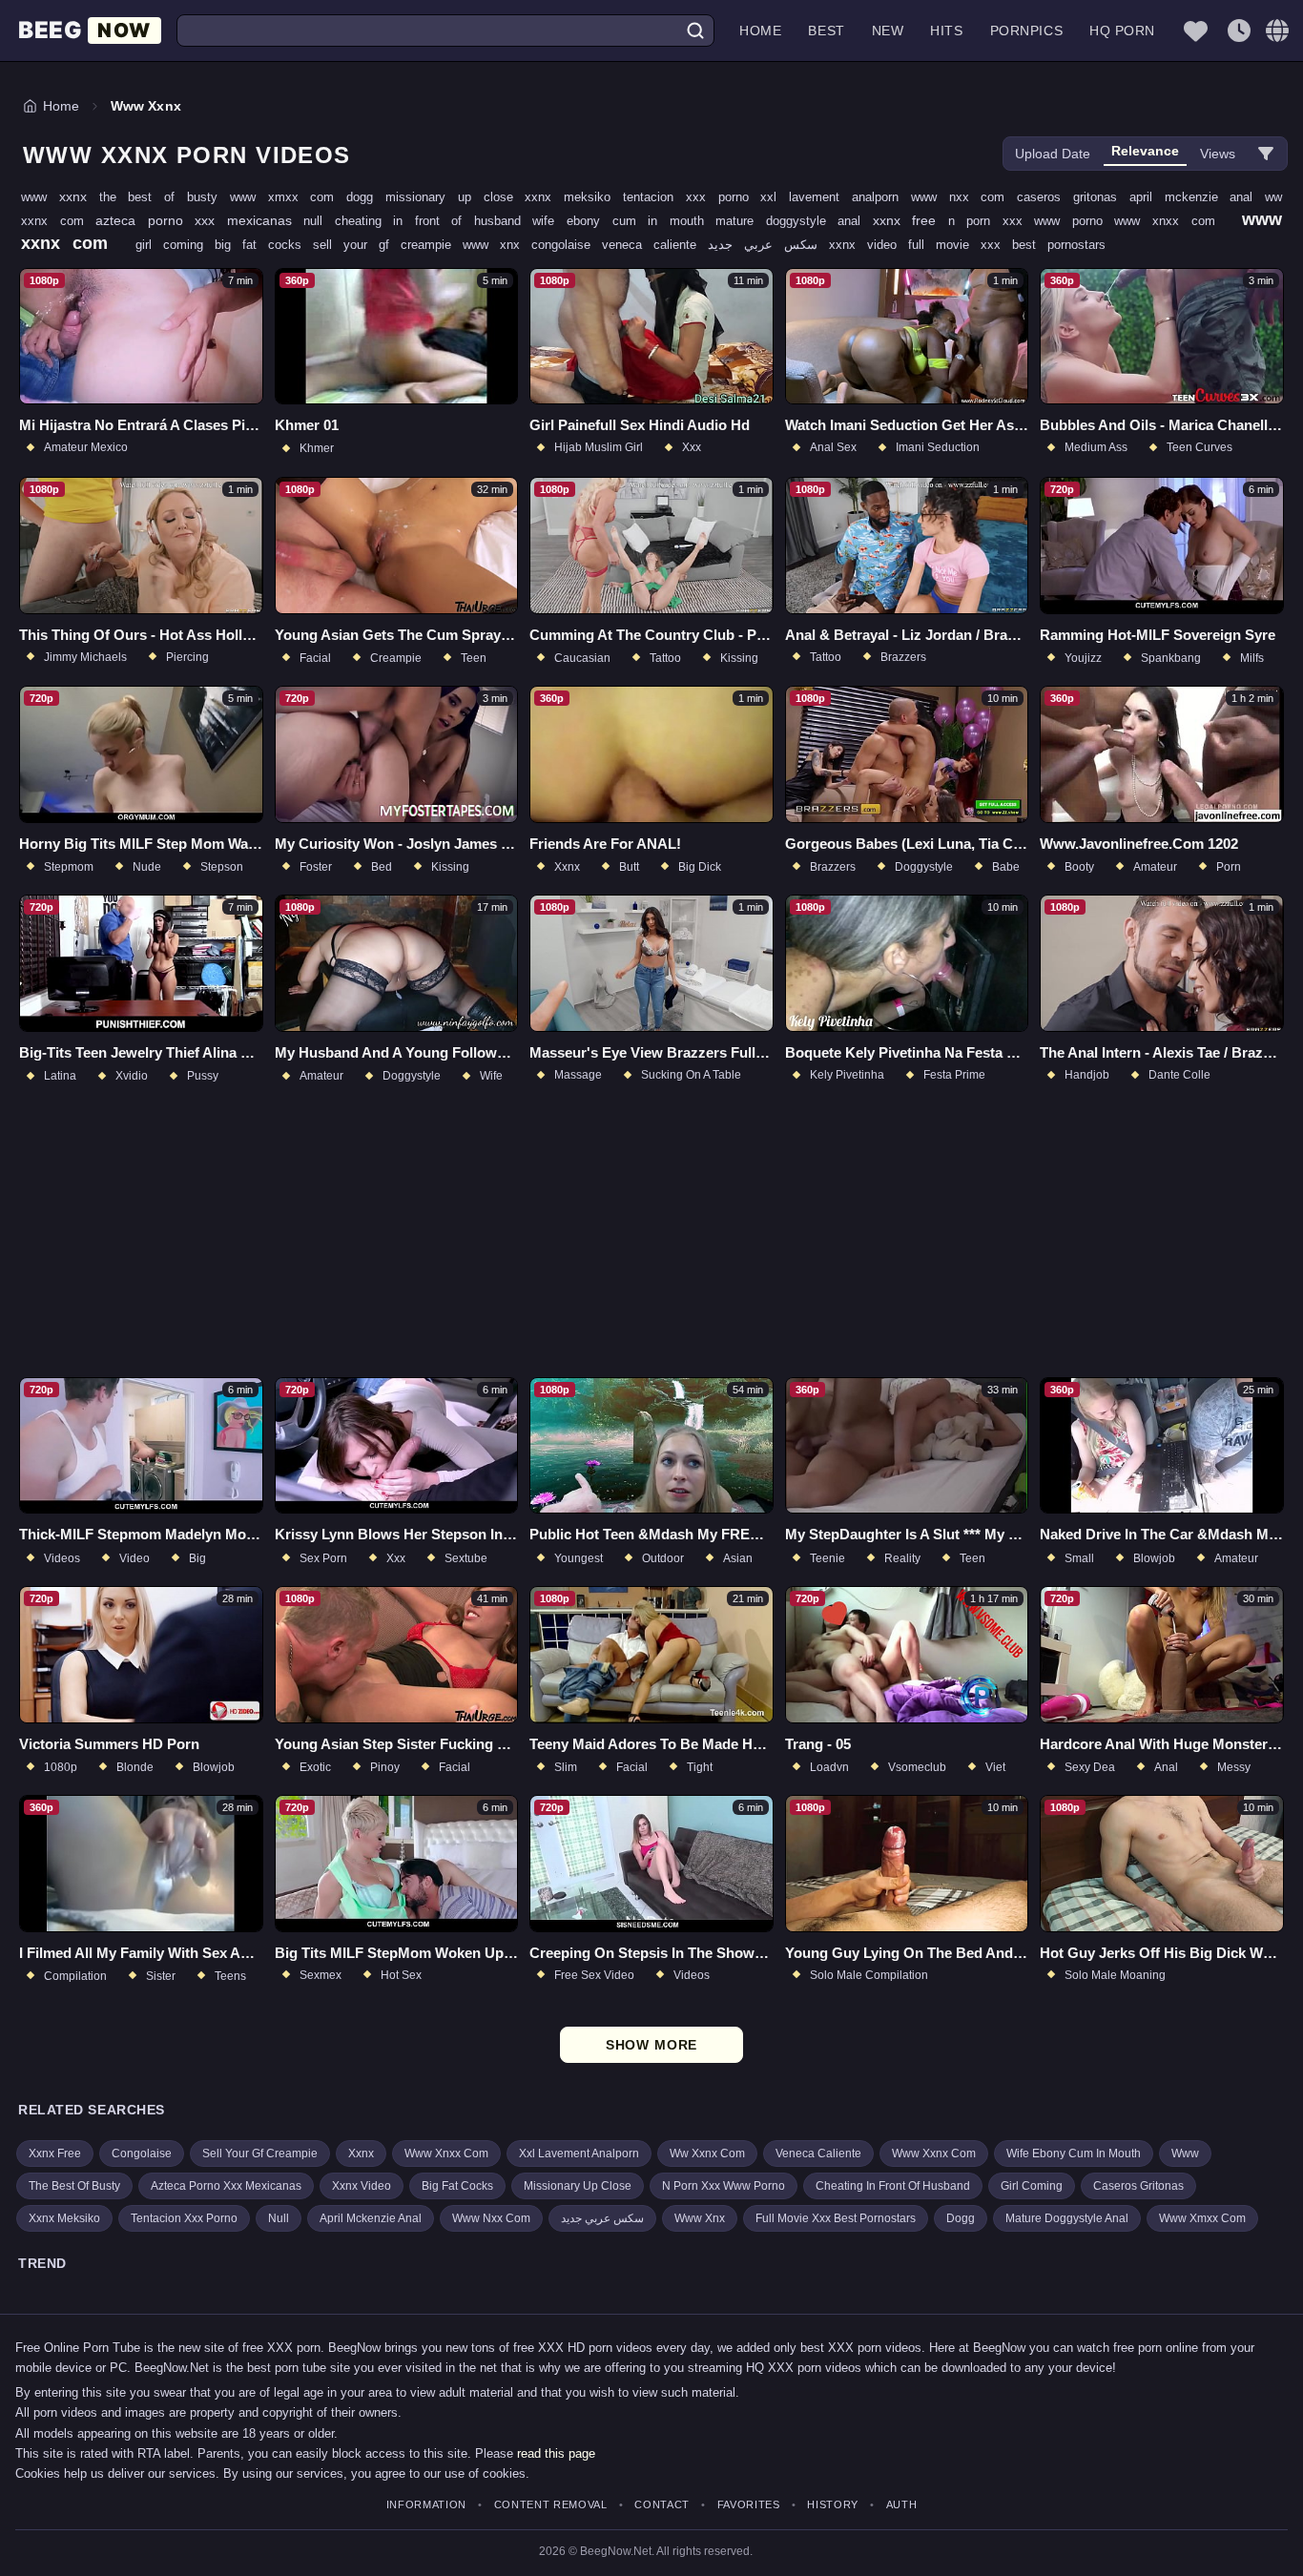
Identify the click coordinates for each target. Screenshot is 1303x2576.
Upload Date (1053, 154)
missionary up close (455, 197)
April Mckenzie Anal (371, 2218)
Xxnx (361, 2154)
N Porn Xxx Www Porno (724, 2186)
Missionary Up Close (578, 2186)
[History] (1239, 31)
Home (760, 31)
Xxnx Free (55, 2154)
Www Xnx (700, 2218)
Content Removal (551, 2505)
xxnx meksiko (574, 197)
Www (1185, 2154)
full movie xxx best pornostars (1007, 245)
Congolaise (142, 2154)
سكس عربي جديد (768, 245)
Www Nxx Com (491, 2218)
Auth (901, 2505)
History (833, 2505)
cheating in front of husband (434, 221)
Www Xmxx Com (1202, 2218)
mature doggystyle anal (794, 221)
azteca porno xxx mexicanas (199, 220)
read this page (556, 2453)
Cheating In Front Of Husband (893, 2186)
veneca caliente (655, 245)
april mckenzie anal (1197, 197)
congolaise (567, 245)
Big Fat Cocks (457, 2186)
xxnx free (910, 220)
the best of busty (165, 197)
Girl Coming (1032, 2186)
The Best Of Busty (74, 2186)
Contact (662, 2505)
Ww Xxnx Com (707, 2154)
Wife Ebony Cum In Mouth (1074, 2154)
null (319, 221)
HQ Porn (1122, 31)
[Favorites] (1195, 31)
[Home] (90, 31)
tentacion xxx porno (692, 197)
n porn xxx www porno (1032, 221)
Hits (946, 31)
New (888, 31)
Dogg (961, 2218)
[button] (1277, 31)
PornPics (1026, 31)
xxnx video (869, 245)
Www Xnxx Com (446, 2154)
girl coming (175, 245)
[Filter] (1266, 154)
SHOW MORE (652, 2045)
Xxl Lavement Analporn (579, 2154)
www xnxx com (1170, 221)
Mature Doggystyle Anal (1067, 2218)
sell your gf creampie (388, 245)
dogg (366, 197)
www (40, 197)
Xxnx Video (362, 2186)
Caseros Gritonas (1138, 2186)
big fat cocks (264, 245)
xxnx (79, 196)
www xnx (497, 245)
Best (826, 31)
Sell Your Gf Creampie (260, 2154)
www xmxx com (288, 197)
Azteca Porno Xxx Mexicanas (226, 2186)
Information (426, 2505)
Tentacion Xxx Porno (184, 2218)
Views (1218, 154)
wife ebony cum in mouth (624, 221)
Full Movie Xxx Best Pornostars (836, 2218)
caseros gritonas (1073, 197)
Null (279, 2218)
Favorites (749, 2505)
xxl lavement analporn (835, 197)
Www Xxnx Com (934, 2154)
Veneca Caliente (818, 2154)
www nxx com (964, 197)
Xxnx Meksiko (64, 2218)
